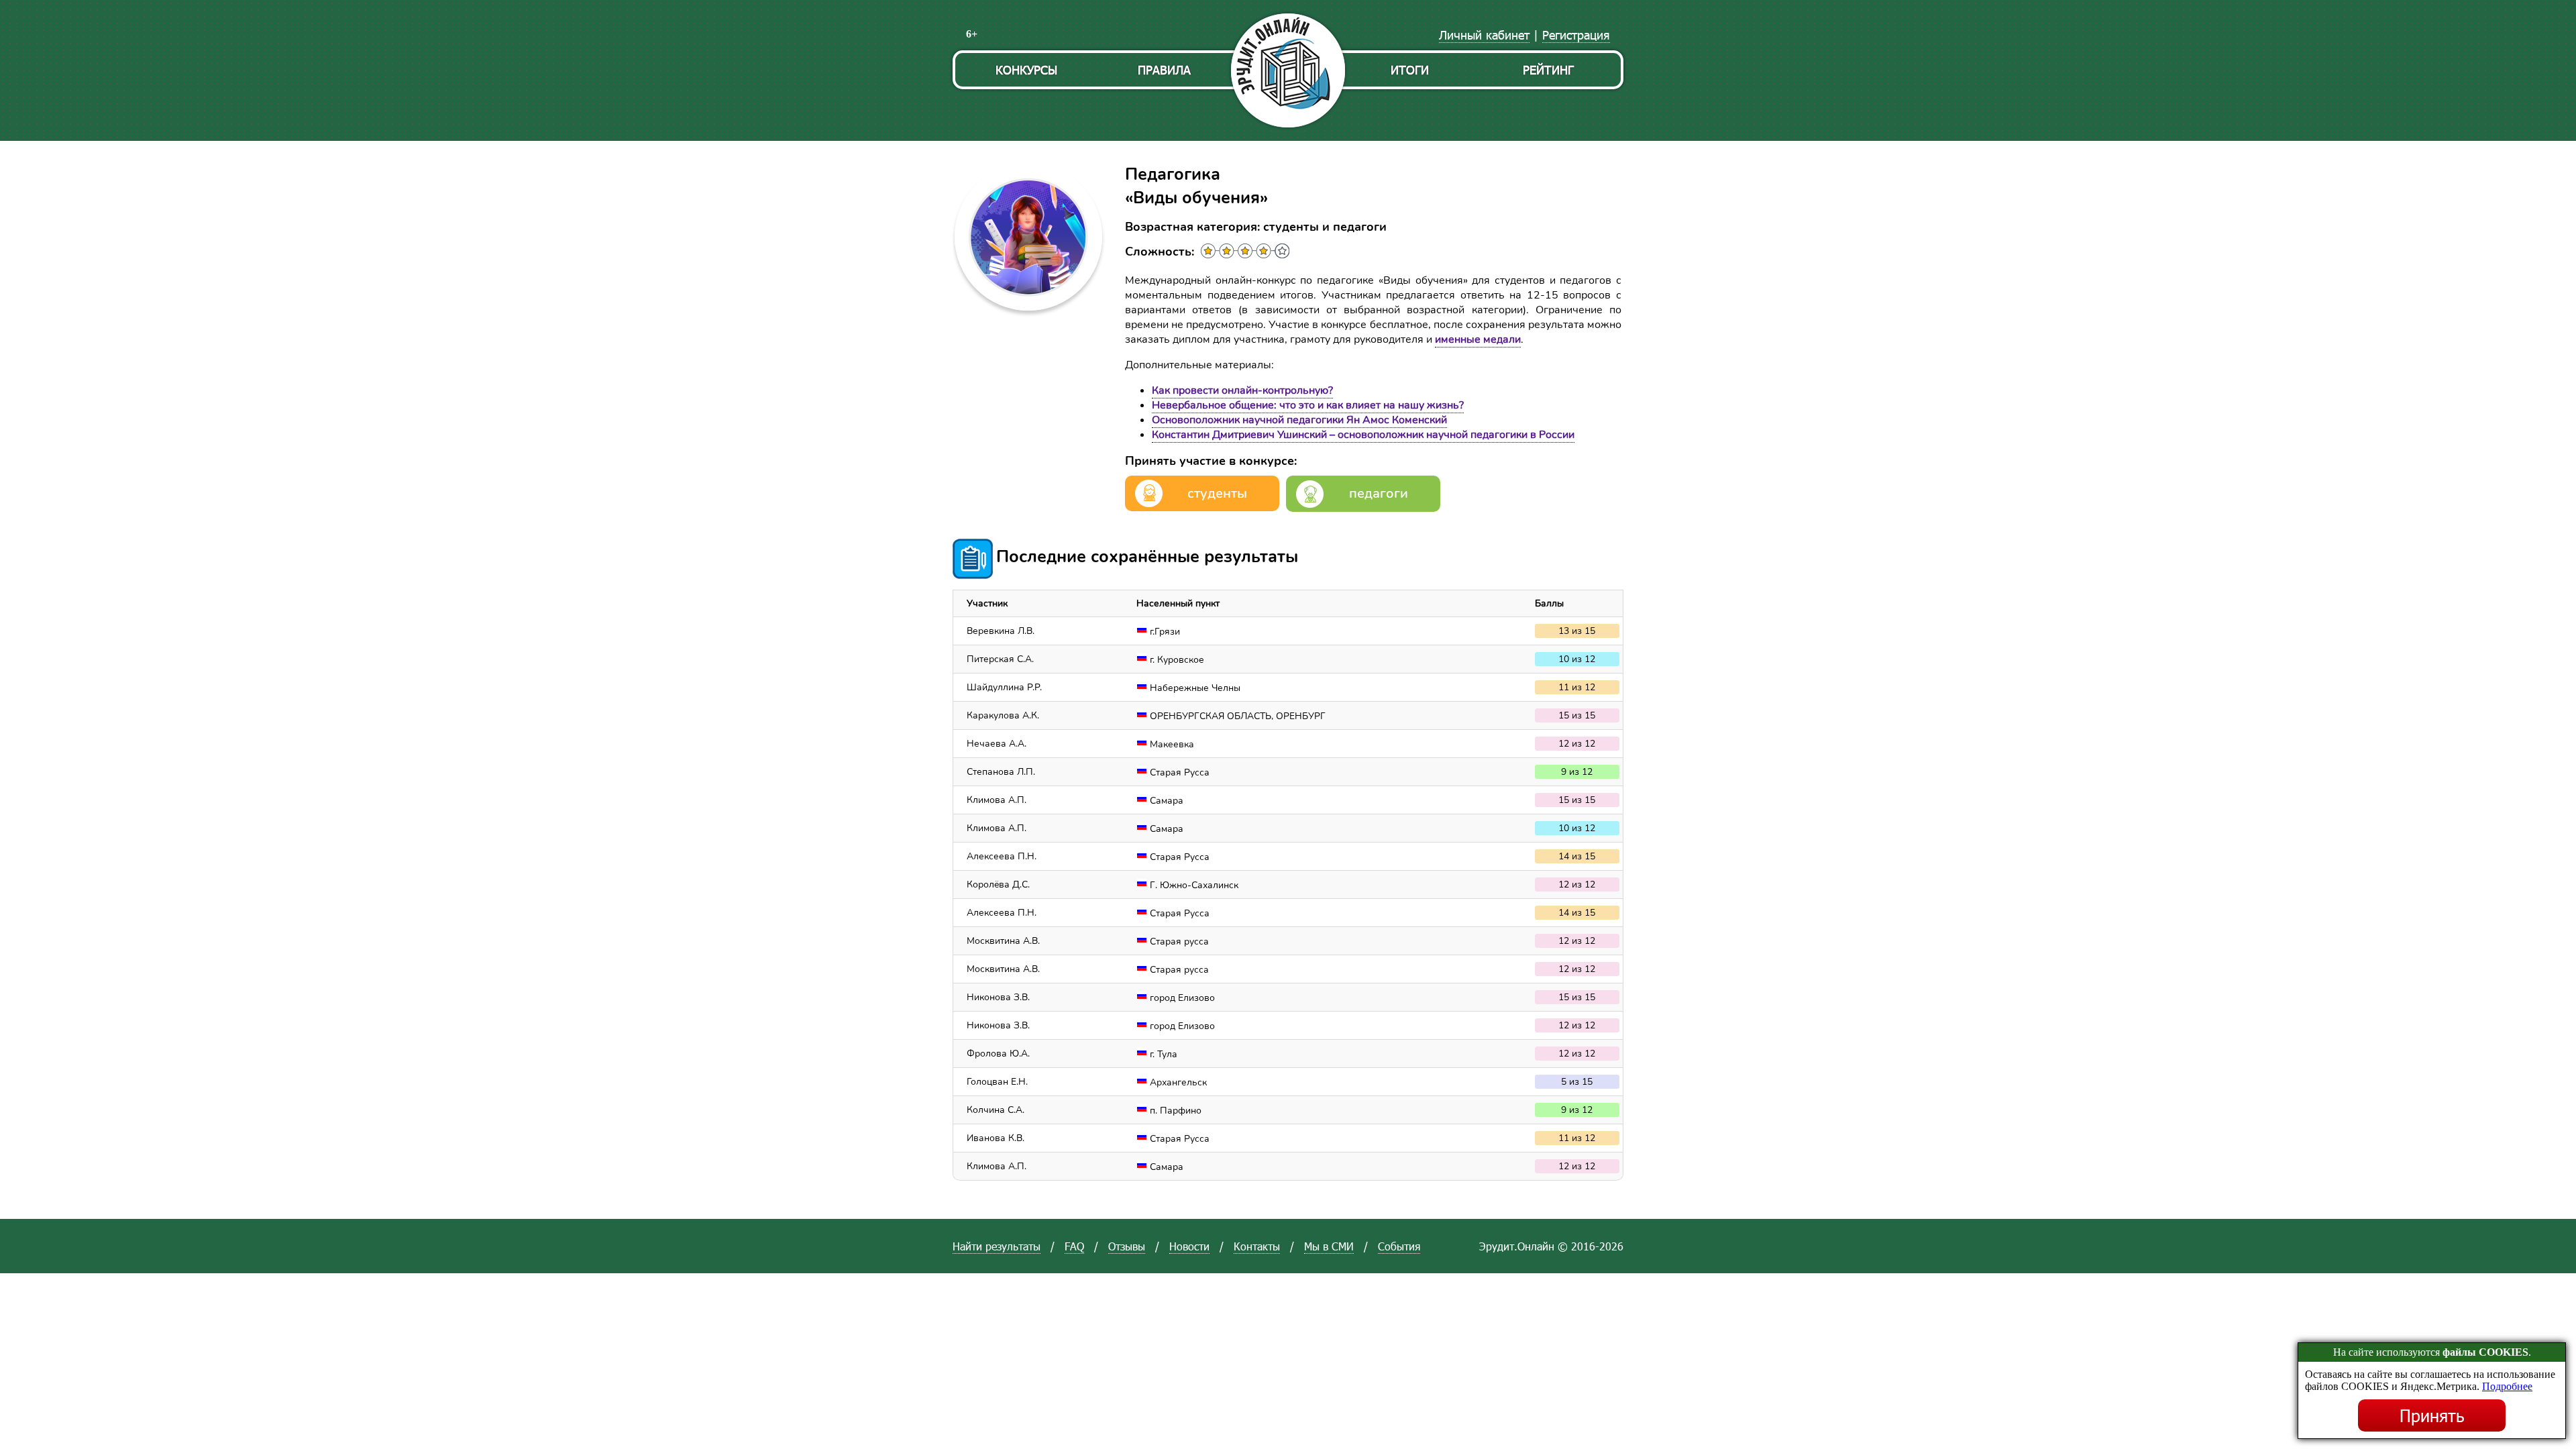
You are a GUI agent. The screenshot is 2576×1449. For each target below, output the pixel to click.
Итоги (1410, 69)
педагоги (1379, 493)
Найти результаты (997, 1246)
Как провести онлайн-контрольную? (1242, 390)
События (1399, 1246)
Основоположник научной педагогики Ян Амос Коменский (1299, 420)
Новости (1189, 1246)
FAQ (1074, 1246)
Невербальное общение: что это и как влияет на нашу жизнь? (1308, 405)
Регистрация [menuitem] (1576, 35)
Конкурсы (1026, 69)
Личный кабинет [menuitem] (1484, 35)
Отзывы (1127, 1246)
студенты (1217, 493)
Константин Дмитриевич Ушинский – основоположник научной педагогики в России (1363, 435)
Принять (2432, 1415)
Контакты (1257, 1246)
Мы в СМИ (1329, 1246)
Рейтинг (1548, 69)
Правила (1164, 69)
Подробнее (2507, 1386)
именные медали (1478, 339)
